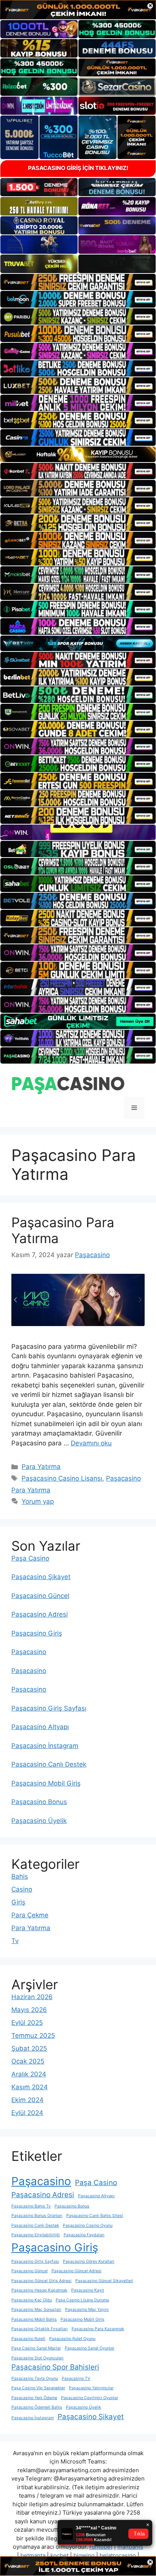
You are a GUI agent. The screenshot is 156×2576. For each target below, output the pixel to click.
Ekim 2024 (27, 2100)
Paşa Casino (30, 1558)
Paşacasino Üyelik (39, 1821)
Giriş (18, 1902)
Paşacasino (29, 1652)
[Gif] (78, 454)
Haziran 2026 (32, 1997)
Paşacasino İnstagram (45, 1746)
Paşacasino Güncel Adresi (76, 2271)
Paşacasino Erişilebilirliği (36, 2235)
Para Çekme (30, 1915)
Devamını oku (91, 1443)
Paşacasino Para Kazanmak (98, 2329)
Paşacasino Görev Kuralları (89, 2261)
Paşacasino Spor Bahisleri (55, 2367)
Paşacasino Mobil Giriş (46, 1783)
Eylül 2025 (27, 2023)
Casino (22, 1889)
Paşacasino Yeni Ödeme (34, 2398)
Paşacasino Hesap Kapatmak (39, 2290)
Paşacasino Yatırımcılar (91, 2388)
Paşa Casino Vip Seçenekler (38, 2388)
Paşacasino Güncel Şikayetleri (104, 2281)
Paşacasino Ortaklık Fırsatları (40, 2329)
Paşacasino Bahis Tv (31, 2206)
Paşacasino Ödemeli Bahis (37, 2407)
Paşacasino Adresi (40, 1614)
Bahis (20, 1876)
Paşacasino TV (76, 2378)
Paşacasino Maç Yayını (87, 2310)
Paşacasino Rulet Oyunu (72, 2339)
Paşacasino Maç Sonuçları (36, 2310)
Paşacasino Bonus (39, 1802)
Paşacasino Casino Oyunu (88, 2225)
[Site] (78, 282)
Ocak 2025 (28, 2061)
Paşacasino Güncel (40, 1596)
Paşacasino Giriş (37, 1633)
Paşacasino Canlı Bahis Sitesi (95, 2216)
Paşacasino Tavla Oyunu (35, 2378)
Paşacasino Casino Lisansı (62, 1478)
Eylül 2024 (27, 2113)
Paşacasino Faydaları (84, 2235)
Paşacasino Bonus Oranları (37, 2216)
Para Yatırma (41, 1467)
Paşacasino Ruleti (28, 2339)
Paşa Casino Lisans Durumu (82, 2300)
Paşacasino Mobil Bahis (34, 2319)
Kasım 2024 (30, 2087)
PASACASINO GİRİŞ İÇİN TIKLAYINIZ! (78, 168)
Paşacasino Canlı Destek (49, 1764)
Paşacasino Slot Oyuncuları (37, 2358)
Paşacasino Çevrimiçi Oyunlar (90, 2398)
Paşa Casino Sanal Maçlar (36, 2348)
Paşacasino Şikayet (41, 1577)
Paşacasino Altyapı (40, 1727)
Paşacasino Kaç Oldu (32, 2300)
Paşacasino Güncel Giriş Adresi (41, 2281)
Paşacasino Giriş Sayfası (49, 1708)
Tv (15, 1941)
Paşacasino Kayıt (88, 2290)
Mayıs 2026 (29, 2010)
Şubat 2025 (29, 2048)
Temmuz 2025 (33, 2035)
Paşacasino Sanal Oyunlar (90, 2348)
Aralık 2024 (29, 2074)
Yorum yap (38, 1501)
